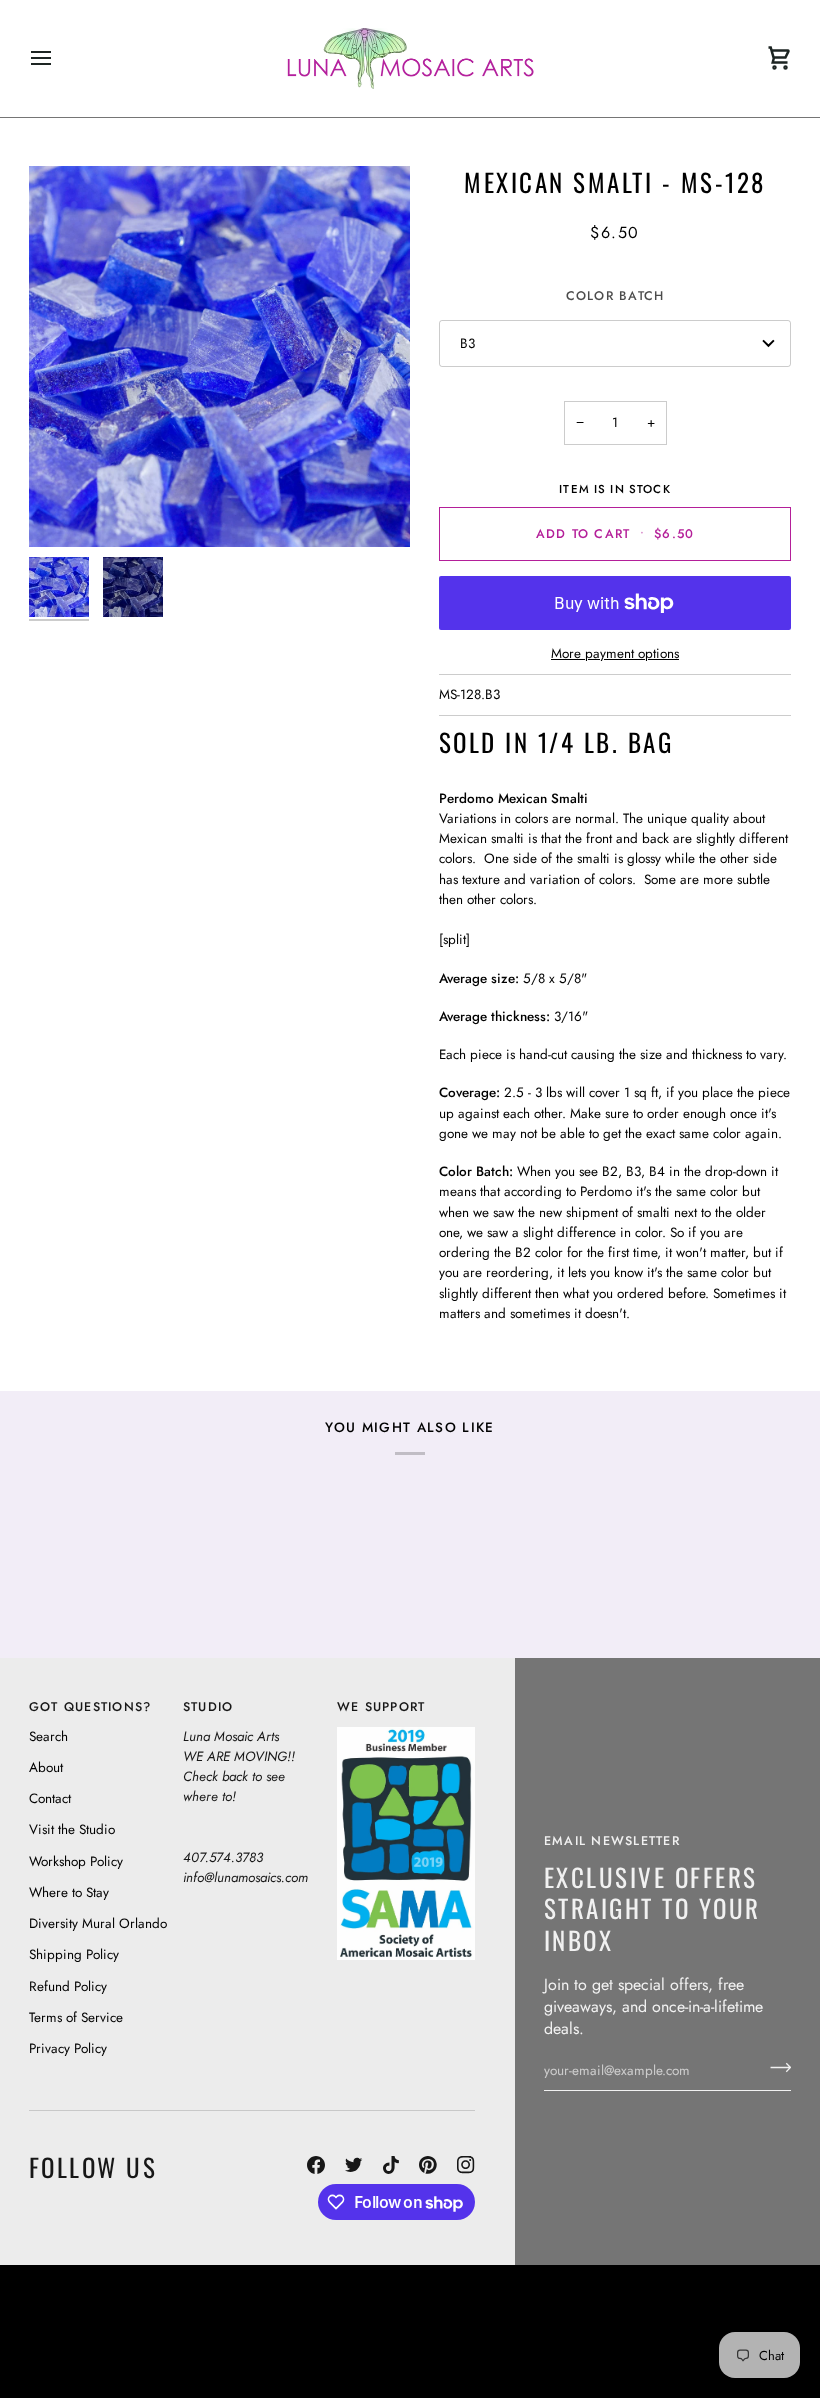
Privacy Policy (68, 2048)
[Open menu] (59, 58)
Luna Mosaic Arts (358, 2303)
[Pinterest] (428, 2165)
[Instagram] (466, 2165)
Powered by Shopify (715, 2359)
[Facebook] (316, 2165)
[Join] (774, 2068)
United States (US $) (120, 2331)
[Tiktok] (391, 2165)
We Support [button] (381, 1707)
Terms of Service (76, 2017)
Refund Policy (68, 1986)
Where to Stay (69, 1892)
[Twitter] (354, 2165)
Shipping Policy (74, 1954)
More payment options (615, 653)
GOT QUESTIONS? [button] (90, 1707)
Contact (50, 1798)
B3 (467, 343)
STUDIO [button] (208, 1707)
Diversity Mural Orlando (98, 1923)
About (46, 1767)
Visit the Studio (72, 1829)
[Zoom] (219, 356)
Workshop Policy (76, 1861)
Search (48, 1736)
